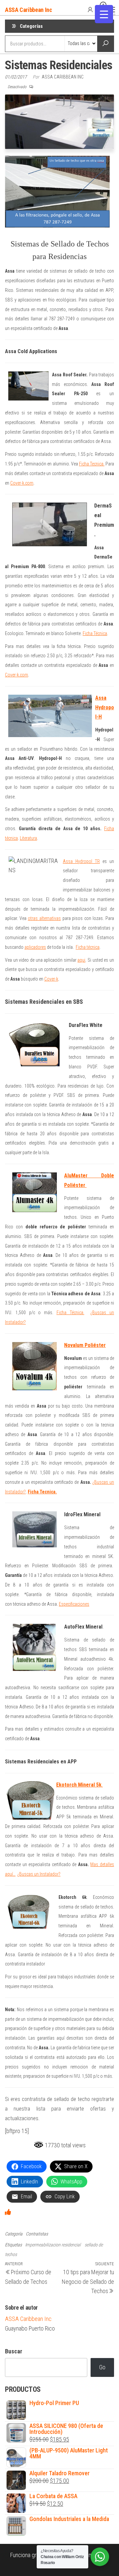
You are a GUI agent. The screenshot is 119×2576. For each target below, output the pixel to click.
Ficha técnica (88, 947)
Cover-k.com (22, 483)
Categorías (31, 26)
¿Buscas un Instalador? (39, 1874)
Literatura (28, 838)
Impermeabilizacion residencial (53, 2245)
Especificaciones (74, 1604)
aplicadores (35, 947)
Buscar (14, 2351)
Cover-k (51, 979)
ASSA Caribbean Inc (29, 10)
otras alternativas (44, 918)
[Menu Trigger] (104, 14)
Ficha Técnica (95, 633)
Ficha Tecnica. (92, 464)
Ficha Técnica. (70, 1313)
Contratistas (37, 2234)
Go (102, 2367)
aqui (81, 960)
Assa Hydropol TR (81, 861)
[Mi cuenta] (90, 9)
